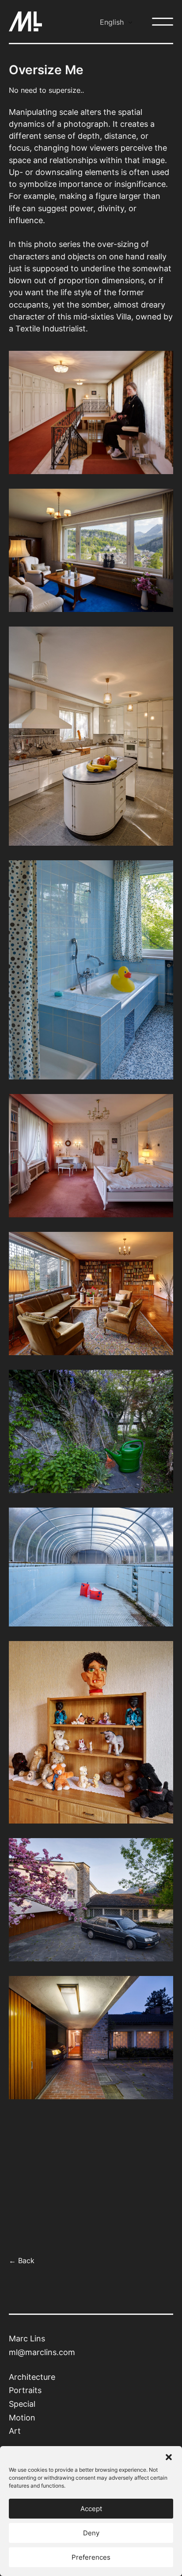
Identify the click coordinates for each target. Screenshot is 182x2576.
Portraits (25, 2390)
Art (15, 2431)
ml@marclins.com (42, 2352)
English (112, 22)
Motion (22, 2418)
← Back (22, 2261)
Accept (91, 2509)
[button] (169, 2457)
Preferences (91, 2557)
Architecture (32, 2377)
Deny (91, 2533)
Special (22, 2404)
